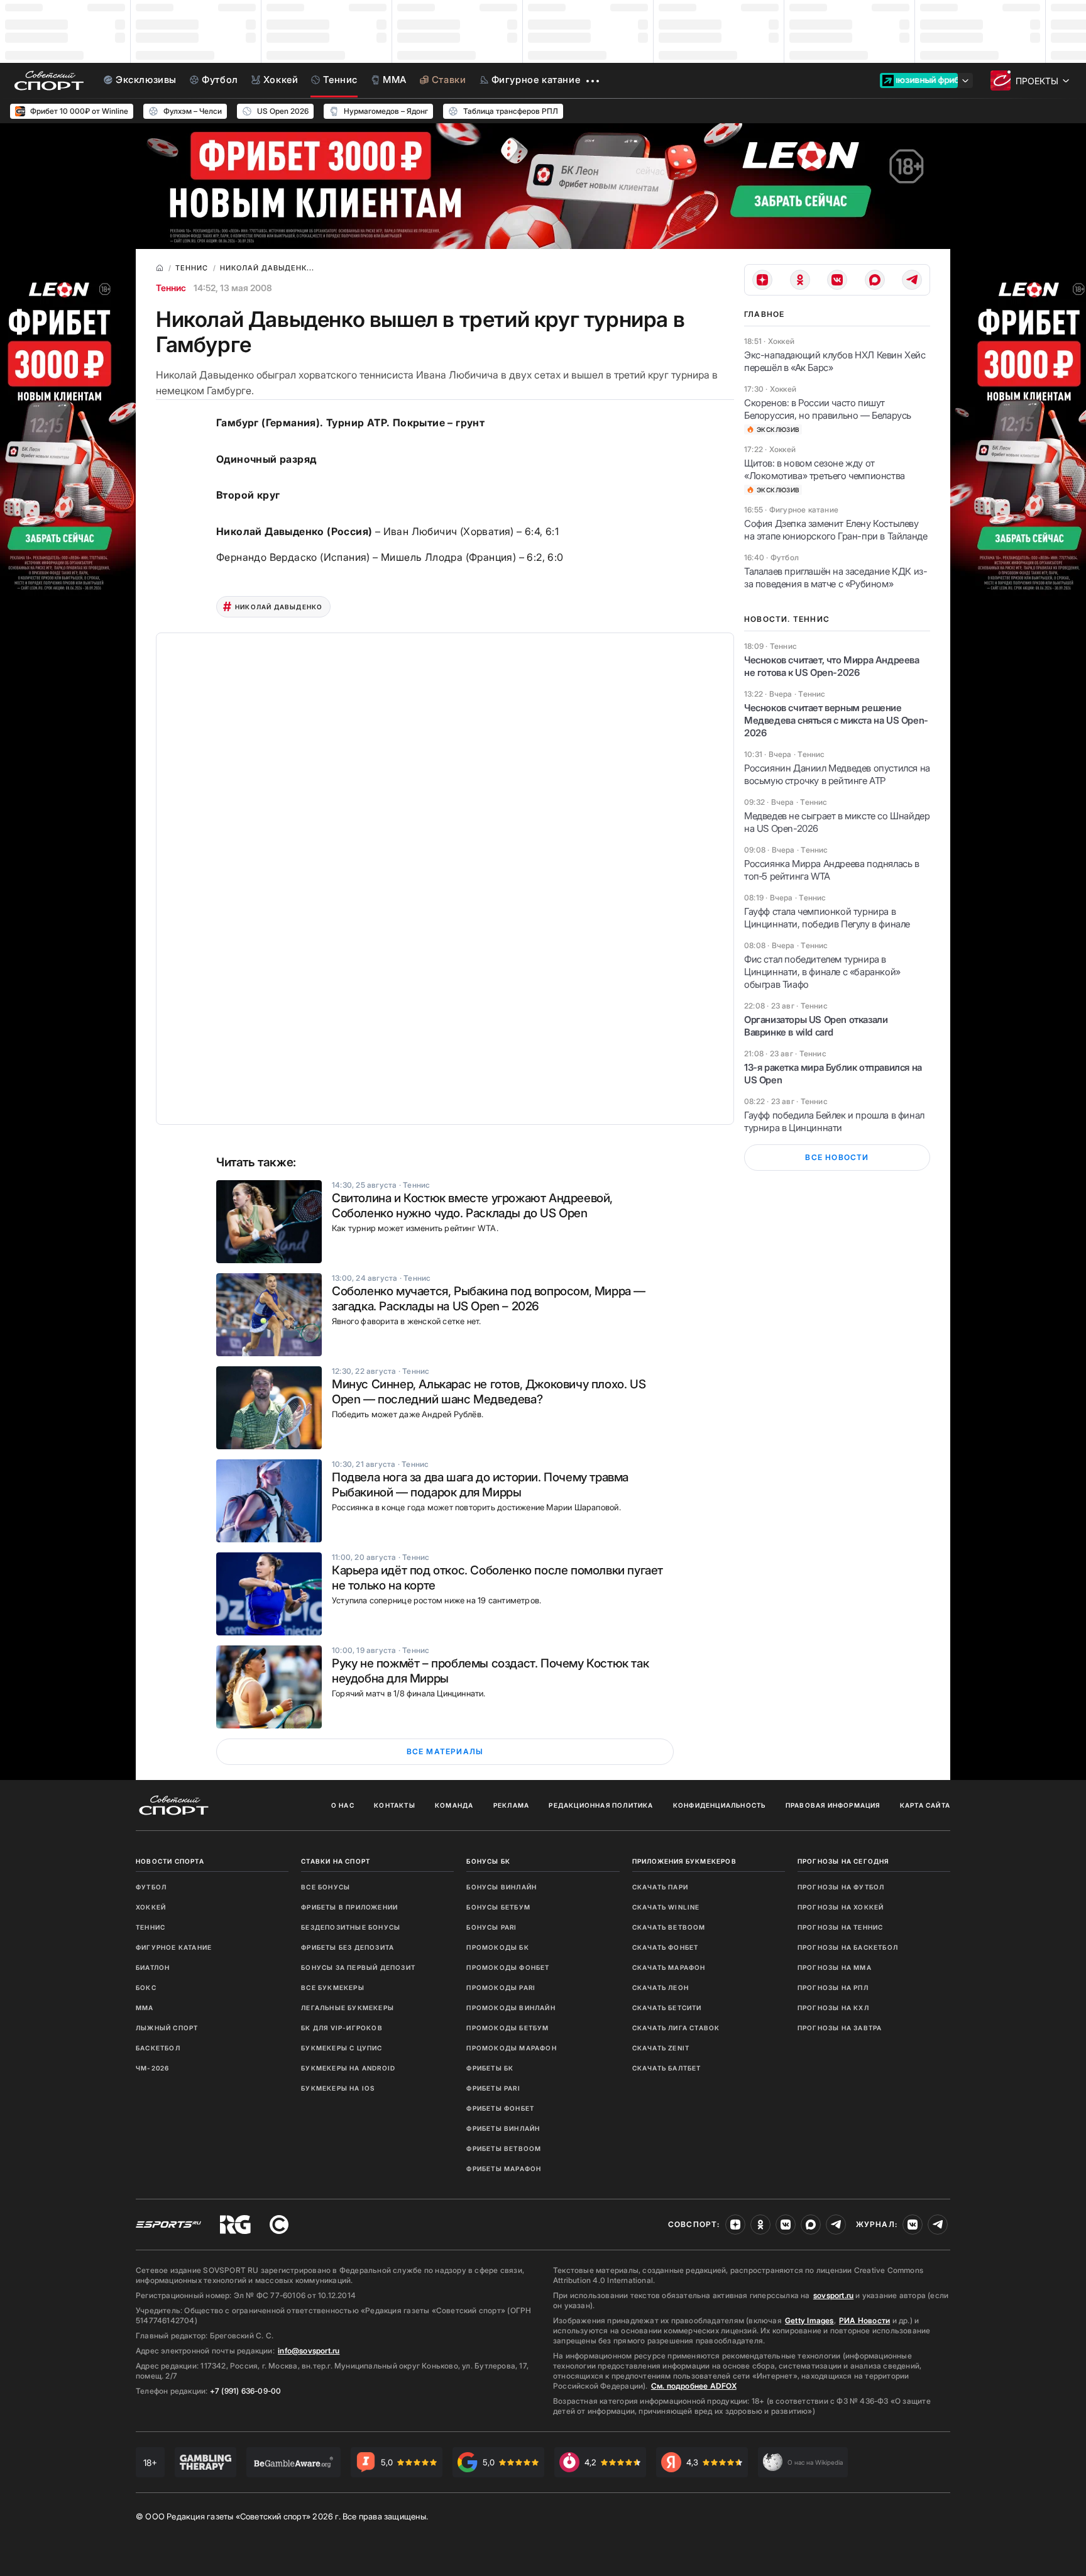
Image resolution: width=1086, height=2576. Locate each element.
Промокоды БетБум (507, 2028)
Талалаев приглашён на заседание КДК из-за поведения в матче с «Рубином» (836, 578)
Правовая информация (833, 1805)
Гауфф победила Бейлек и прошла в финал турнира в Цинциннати (834, 1121)
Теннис (171, 288)
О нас (343, 1805)
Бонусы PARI (491, 1927)
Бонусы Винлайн (502, 1887)
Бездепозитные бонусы (351, 1927)
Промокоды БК (497, 1947)
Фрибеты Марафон (504, 2169)
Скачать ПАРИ (660, 1887)
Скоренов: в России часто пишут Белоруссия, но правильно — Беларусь (828, 409)
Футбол (151, 1887)
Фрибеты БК (490, 2068)
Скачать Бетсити (667, 2008)
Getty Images (809, 2320)
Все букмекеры (333, 1987)
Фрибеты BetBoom (504, 2148)
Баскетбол (158, 2048)
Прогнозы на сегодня (843, 1861)
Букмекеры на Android (348, 2068)
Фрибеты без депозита (348, 1947)
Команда (454, 1805)
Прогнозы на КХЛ (833, 2008)
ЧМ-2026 (152, 2068)
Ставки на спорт (336, 1861)
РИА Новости (864, 2320)
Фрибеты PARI (493, 2088)
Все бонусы (326, 1887)
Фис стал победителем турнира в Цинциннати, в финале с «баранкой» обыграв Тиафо (822, 972)
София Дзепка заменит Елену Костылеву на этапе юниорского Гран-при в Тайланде (836, 530)
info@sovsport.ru (309, 2351)
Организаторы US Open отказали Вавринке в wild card (816, 1026)
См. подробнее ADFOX (694, 2386)
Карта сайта (925, 1805)
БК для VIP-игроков (342, 2028)
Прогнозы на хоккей (841, 1907)
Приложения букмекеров (684, 1861)
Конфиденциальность (720, 1805)
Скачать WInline (666, 1907)
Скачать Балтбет (667, 2068)
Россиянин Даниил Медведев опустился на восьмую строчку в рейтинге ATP (837, 774)
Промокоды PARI (501, 1987)
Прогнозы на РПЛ (833, 1987)
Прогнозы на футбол (841, 1887)
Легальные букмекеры (348, 2008)
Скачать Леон (661, 1987)
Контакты (395, 1805)
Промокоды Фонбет (508, 1967)
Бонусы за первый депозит (358, 1967)
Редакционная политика (601, 1805)
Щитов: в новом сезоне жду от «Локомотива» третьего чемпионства (825, 469)
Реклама (511, 1805)
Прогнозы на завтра (840, 2028)
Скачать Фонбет (666, 1947)
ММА (145, 2008)
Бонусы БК (488, 1861)
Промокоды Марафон (511, 2048)
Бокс (146, 1987)
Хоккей (151, 1907)
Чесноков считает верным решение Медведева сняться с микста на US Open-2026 (836, 720)
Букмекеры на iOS (338, 2088)
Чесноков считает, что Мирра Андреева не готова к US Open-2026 (832, 666)
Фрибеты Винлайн (503, 2128)
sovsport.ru (833, 2295)
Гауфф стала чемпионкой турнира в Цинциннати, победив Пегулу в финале (827, 918)
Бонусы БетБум (498, 1907)
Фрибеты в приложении (349, 1907)
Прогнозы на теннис (841, 1927)
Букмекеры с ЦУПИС (342, 2048)
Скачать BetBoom (669, 1927)
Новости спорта (170, 1861)
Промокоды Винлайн (511, 2008)
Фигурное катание (174, 1947)
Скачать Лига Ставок (676, 2028)
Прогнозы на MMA (835, 1967)
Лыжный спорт (167, 2028)
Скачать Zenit (661, 2048)
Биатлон (153, 1967)
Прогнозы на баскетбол (848, 1947)
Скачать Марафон (669, 1967)
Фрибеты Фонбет (500, 2108)
